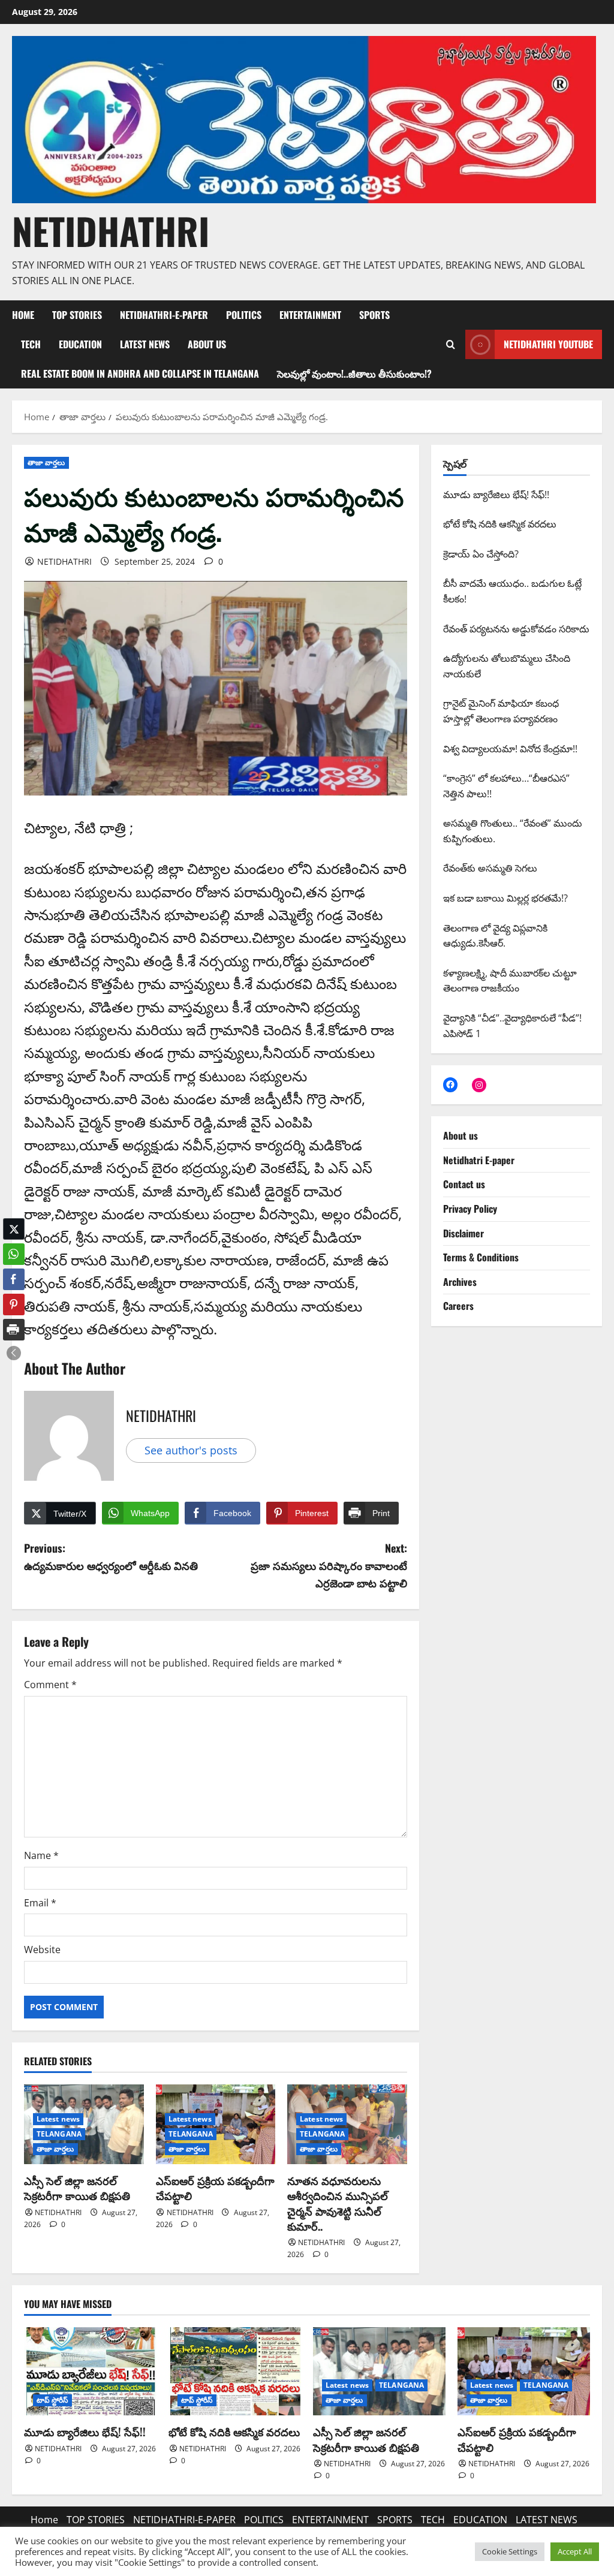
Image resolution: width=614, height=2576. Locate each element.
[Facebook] (450, 1084)
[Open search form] (450, 345)
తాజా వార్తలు (46, 463)
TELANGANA (59, 2134)
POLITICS (244, 315)
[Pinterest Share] (14, 1304)
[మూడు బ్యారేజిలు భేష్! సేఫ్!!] (90, 2371)
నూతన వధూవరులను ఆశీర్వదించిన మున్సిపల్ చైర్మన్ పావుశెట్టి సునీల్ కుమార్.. (338, 2203)
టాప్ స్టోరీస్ (52, 2400)
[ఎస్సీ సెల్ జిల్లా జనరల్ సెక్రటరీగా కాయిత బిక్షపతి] (379, 2371)
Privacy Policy (470, 1209)
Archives (460, 1282)
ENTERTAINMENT (310, 315)
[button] (14, 1353)
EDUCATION (80, 344)
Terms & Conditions (481, 1257)
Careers (458, 1306)
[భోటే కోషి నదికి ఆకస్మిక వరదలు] (235, 2371)
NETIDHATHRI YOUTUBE (548, 344)
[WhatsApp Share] (14, 1254)
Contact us (464, 1184)
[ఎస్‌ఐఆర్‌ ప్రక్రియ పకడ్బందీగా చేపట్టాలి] (524, 2371)
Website (42, 1950)
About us (207, 344)
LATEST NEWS (145, 344)
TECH (31, 344)
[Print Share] (14, 1330)
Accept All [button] (575, 2551)
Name (41, 1855)
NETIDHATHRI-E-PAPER (164, 315)
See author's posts (191, 1450)
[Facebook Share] (14, 1279)
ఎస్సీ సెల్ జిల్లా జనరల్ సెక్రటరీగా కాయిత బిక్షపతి (77, 2188)
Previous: (111, 1557)
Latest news (58, 2119)
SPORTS (374, 315)
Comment (50, 1685)
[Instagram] (479, 1085)
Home (23, 315)
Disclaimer (463, 1233)
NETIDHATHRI (111, 231)
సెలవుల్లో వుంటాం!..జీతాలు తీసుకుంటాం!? (354, 373)
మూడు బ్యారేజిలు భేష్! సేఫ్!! (85, 2432)
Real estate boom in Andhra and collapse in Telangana (140, 373)
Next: (329, 1565)
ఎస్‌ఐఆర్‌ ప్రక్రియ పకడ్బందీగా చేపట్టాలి (215, 2188)
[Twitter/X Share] (14, 1229)
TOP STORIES (77, 315)
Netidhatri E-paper (479, 1160)
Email (40, 1903)
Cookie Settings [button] (510, 2551)
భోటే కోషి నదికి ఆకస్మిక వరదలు (234, 2432)
